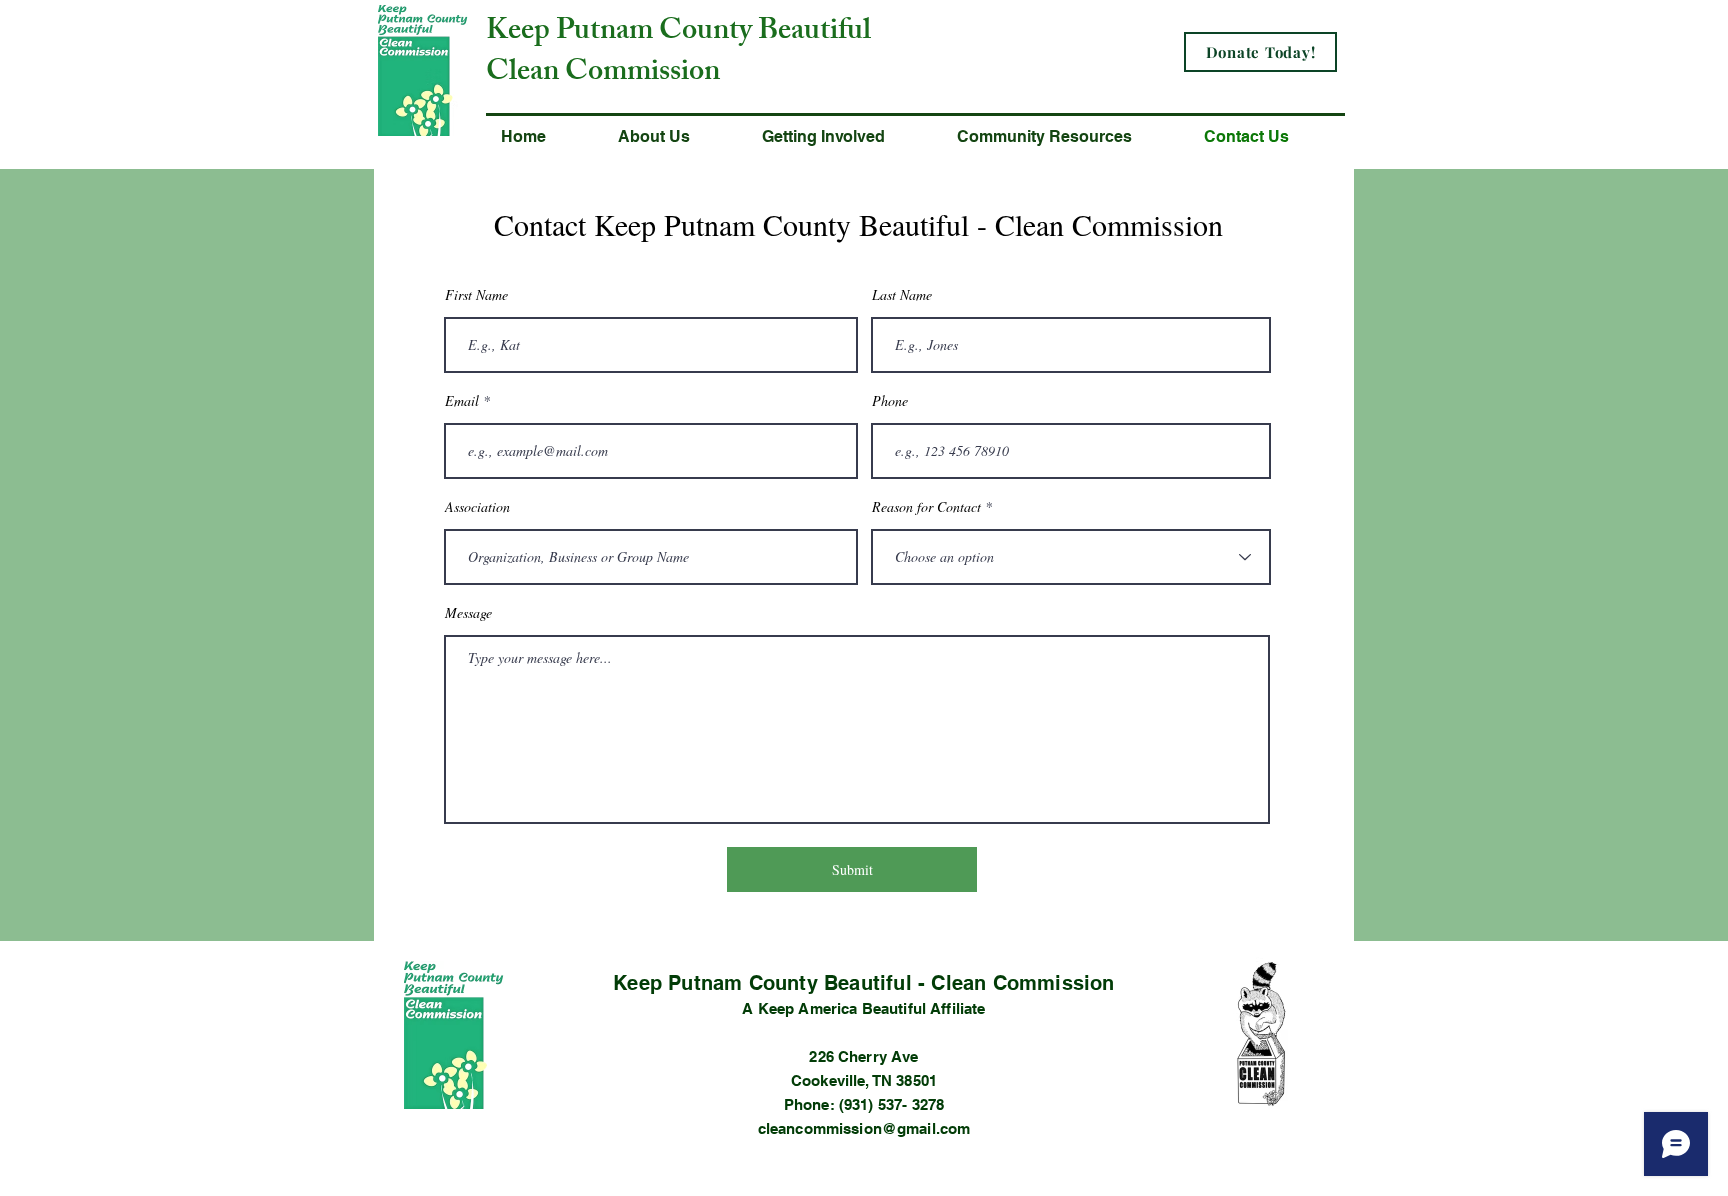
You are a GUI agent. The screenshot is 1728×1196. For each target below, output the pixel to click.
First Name (476, 295)
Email (462, 401)
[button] (675, 137)
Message (468, 613)
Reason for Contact (926, 507)
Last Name (902, 295)
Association (477, 507)
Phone (890, 401)
